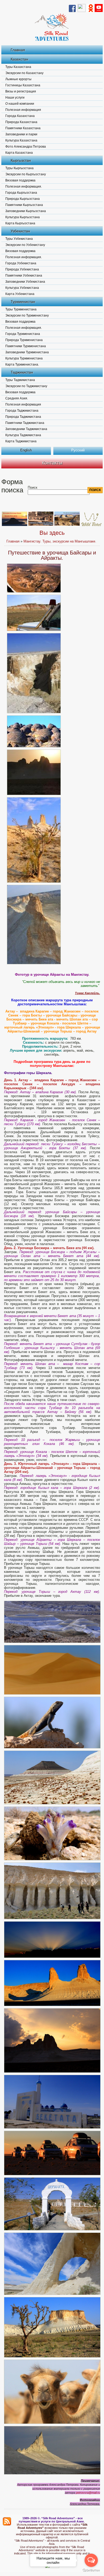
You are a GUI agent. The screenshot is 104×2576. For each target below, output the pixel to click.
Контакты (52, 463)
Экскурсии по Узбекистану (25, 245)
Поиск (33, 487)
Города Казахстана (20, 116)
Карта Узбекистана (20, 294)
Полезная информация (23, 110)
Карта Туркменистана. (22, 364)
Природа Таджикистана (23, 417)
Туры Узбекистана (19, 239)
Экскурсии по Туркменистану (27, 315)
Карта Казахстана (19, 153)
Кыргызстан (21, 160)
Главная (18, 50)
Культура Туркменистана (24, 358)
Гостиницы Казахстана (23, 85)
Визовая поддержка (20, 180)
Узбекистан (20, 231)
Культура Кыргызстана (23, 217)
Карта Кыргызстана (20, 223)
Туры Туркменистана (21, 309)
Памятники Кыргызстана (24, 205)
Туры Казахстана (18, 67)
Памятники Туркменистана (26, 346)
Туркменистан (23, 302)
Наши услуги (15, 98)
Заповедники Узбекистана (25, 282)
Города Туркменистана (23, 334)
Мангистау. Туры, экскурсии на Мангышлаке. (60, 541)
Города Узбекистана (21, 263)
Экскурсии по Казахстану (24, 73)
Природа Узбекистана (22, 269)
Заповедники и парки (21, 134)
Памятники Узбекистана (24, 276)
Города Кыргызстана (21, 193)
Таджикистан (22, 372)
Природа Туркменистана (24, 340)
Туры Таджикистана (20, 380)
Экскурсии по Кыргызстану (26, 174)
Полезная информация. (24, 187)
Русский (78, 450)
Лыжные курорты (18, 79)
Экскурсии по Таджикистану (26, 386)
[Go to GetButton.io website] (91, 2571)
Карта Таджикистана (21, 441)
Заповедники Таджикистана (26, 429)
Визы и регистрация (21, 91)
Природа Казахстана (21, 122)
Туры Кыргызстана (19, 168)
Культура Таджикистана (23, 435)
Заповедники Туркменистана (27, 352)
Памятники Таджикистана (25, 423)
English (26, 450)
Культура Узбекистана (22, 288)
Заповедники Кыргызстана (26, 211)
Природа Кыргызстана (23, 199)
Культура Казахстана (21, 140)
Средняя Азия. (17, 398)
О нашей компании (20, 104)
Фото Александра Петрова (26, 147)
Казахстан (19, 59)
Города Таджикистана (22, 411)
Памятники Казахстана (23, 128)
